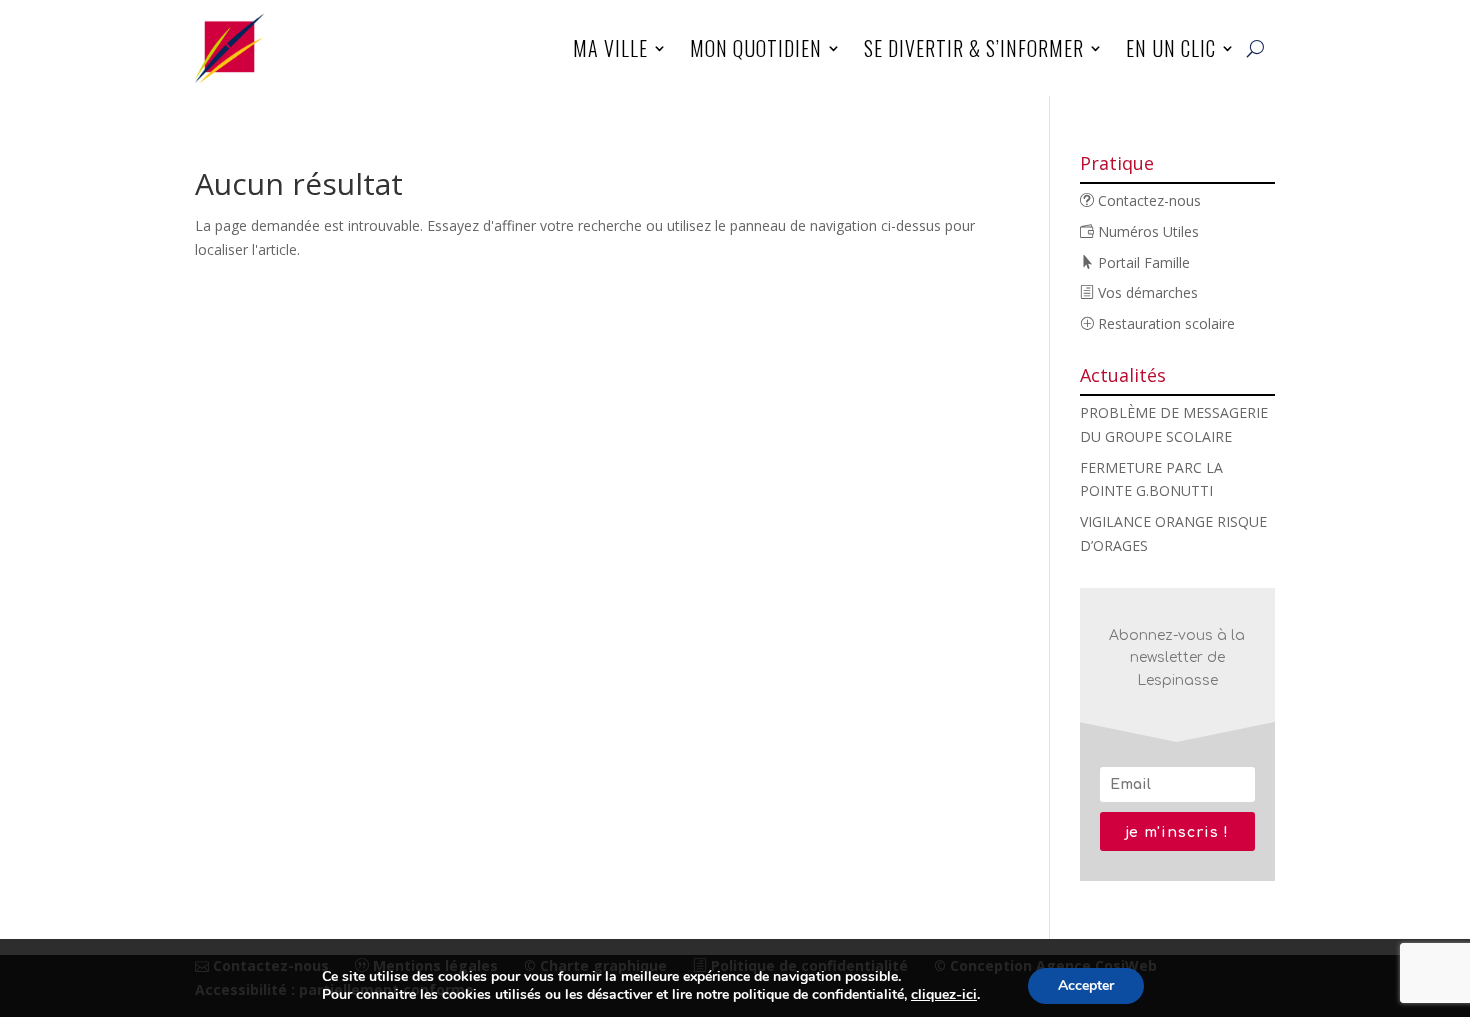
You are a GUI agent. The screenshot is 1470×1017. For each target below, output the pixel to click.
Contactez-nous (1147, 200)
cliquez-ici (944, 995)
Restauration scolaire (1164, 323)
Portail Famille (1142, 262)
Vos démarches (1146, 292)
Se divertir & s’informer (974, 48)
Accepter (1086, 985)
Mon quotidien (756, 48)
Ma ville (610, 48)
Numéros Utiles (1146, 231)
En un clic (1171, 48)
